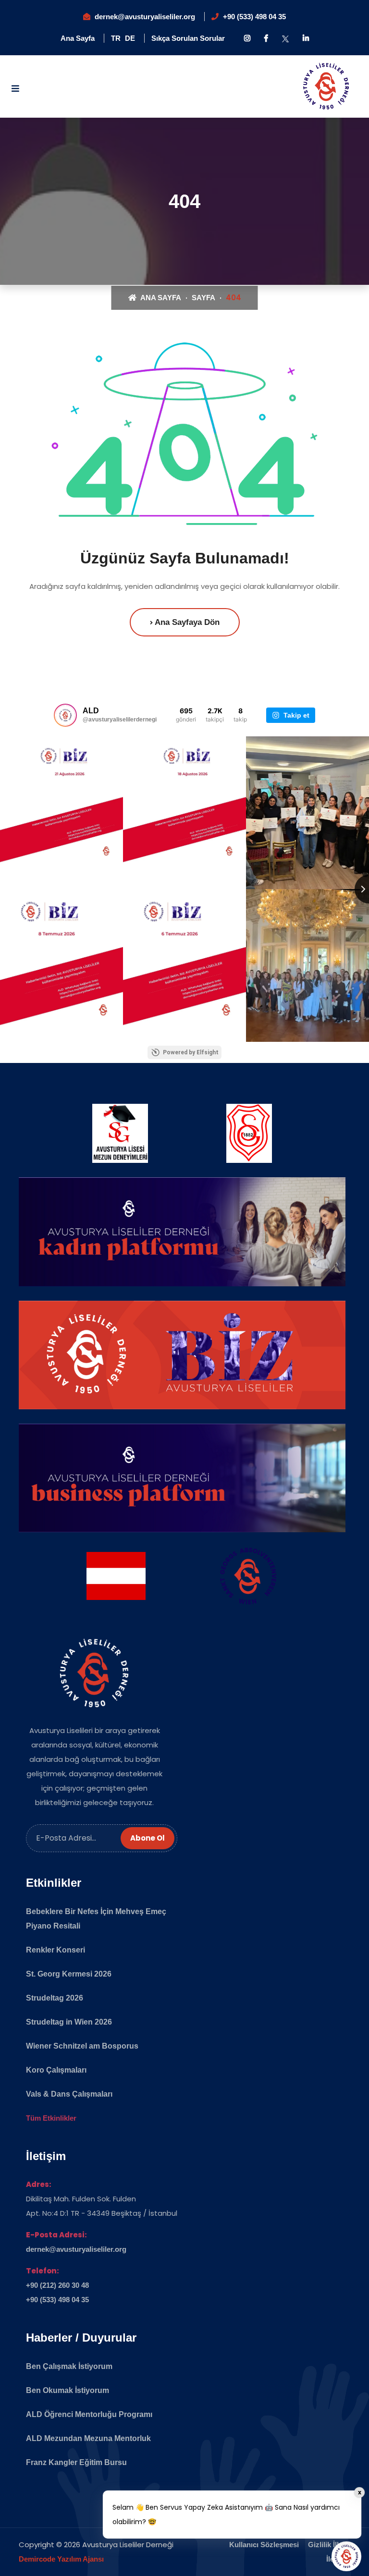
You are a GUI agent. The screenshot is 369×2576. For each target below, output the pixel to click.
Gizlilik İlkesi (329, 2545)
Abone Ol (148, 1838)
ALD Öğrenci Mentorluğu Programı (89, 2414)
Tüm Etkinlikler (51, 2118)
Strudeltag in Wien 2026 (69, 2022)
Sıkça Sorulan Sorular (188, 38)
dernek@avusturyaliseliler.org (145, 17)
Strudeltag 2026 (55, 1998)
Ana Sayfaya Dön (186, 622)
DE (130, 38)
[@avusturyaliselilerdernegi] (65, 715)
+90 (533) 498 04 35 (254, 17)
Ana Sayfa (78, 38)
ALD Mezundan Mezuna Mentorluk (88, 2438)
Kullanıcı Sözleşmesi (264, 2545)
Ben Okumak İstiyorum (68, 2390)
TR (116, 38)
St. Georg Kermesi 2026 (69, 1974)
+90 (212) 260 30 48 (57, 2285)
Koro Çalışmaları (56, 2070)
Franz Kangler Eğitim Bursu (76, 2462)
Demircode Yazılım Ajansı (61, 2559)
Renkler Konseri (55, 1950)
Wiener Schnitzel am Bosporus (82, 2046)
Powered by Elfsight (191, 1052)
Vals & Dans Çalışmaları (69, 2094)
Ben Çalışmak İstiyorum (69, 2366)
